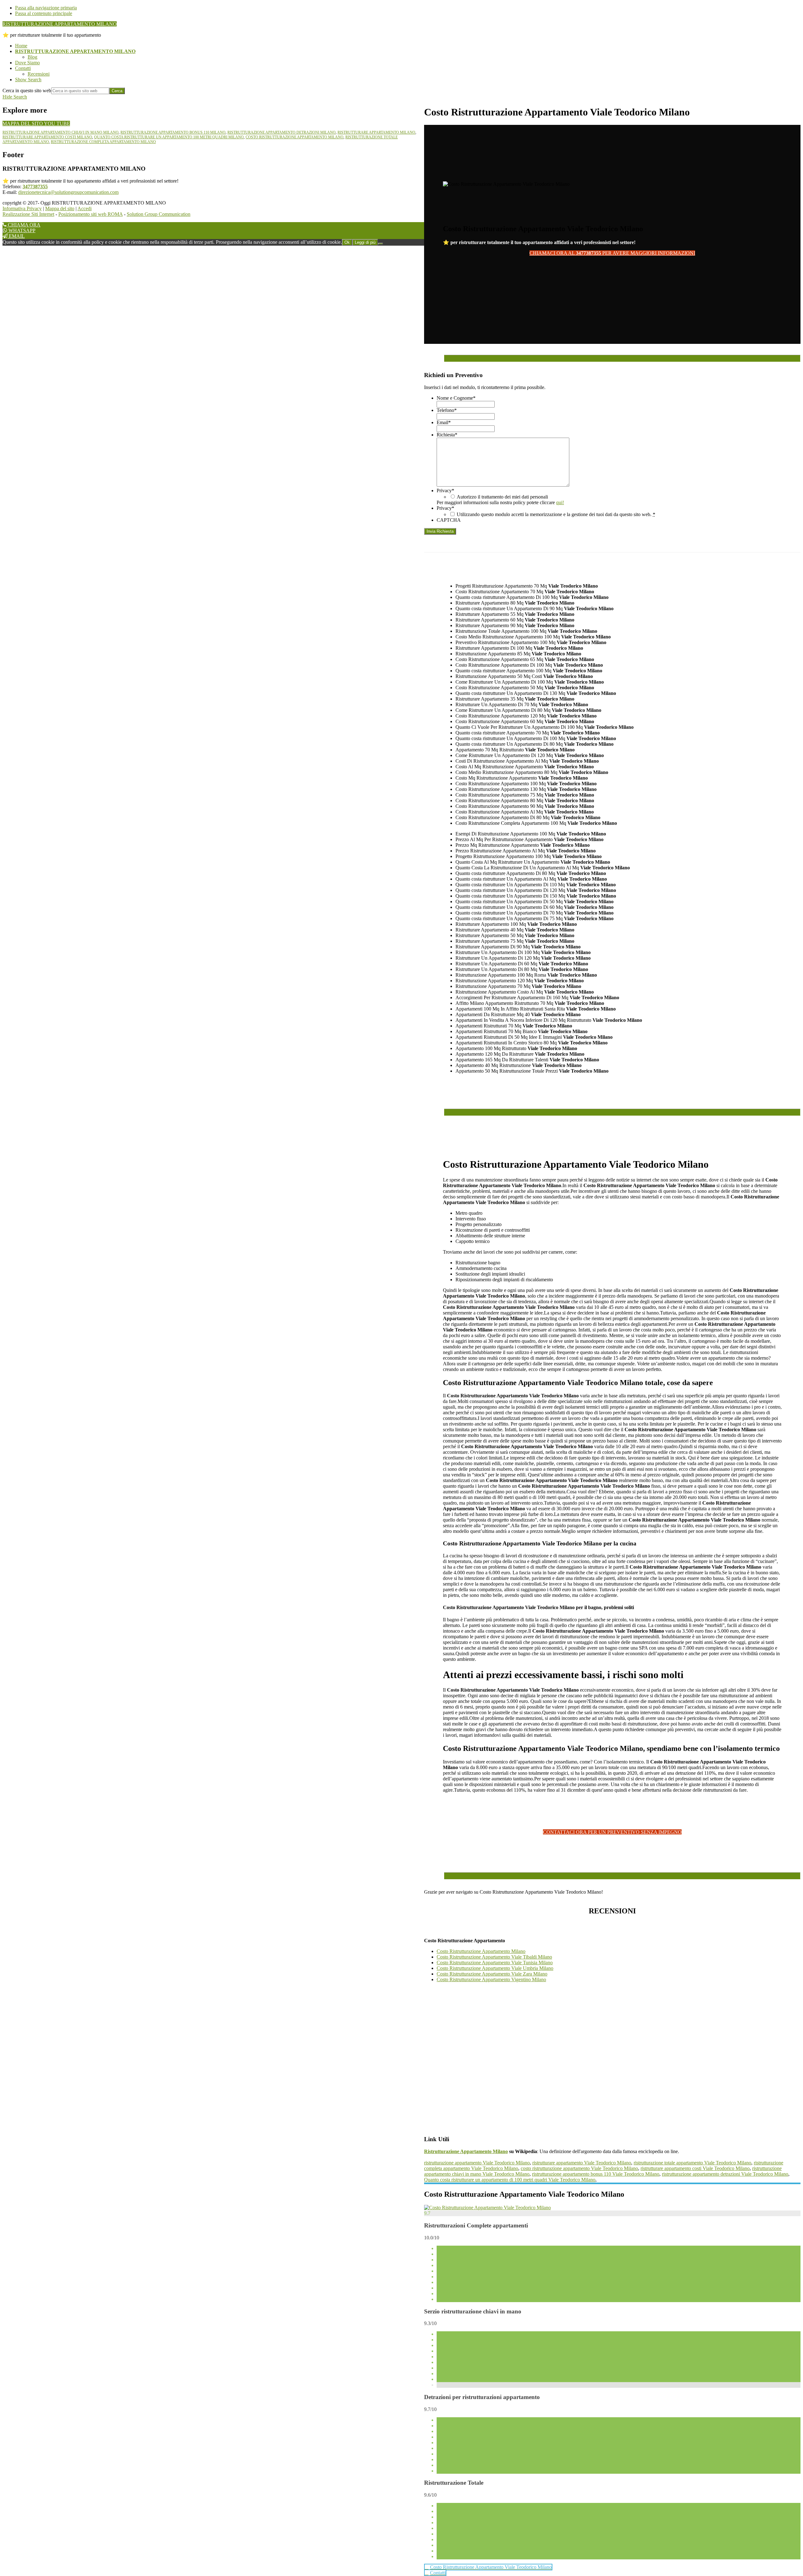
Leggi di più (365, 242)
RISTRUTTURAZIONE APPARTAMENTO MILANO (60, 24)
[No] (380, 244)
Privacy (445, 491)
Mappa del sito (60, 208)
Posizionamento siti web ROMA (90, 214)
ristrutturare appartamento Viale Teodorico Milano (582, 2163)
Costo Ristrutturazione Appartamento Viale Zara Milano (492, 1974)
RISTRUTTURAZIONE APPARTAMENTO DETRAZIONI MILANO (282, 132)
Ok (347, 242)
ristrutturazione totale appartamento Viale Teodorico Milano (692, 2163)
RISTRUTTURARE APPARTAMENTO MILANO (376, 132)
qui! (560, 502)
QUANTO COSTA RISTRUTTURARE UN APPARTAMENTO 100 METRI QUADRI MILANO (169, 137)
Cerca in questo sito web (27, 91)
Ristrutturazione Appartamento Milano (466, 2151)
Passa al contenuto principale (44, 13)
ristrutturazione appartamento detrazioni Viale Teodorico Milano (725, 2174)
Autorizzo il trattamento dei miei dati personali (502, 497)
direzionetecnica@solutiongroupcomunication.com (68, 192)
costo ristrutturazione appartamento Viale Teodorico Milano (579, 2168)
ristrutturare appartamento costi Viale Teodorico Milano (695, 2168)
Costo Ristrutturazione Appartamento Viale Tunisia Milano (495, 1963)
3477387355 (35, 187)
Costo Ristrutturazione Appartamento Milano (481, 1951)
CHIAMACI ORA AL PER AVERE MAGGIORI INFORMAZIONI (612, 253)
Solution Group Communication (159, 214)
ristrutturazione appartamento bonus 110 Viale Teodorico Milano (596, 2174)
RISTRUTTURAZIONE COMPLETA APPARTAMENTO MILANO (103, 142)
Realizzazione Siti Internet (28, 214)
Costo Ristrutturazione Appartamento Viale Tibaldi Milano (494, 1957)
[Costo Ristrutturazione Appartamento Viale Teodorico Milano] (487, 2208)
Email (444, 422)
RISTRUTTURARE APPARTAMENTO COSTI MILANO (47, 137)
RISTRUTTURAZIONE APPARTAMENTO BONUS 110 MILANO (173, 132)
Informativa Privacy (22, 208)
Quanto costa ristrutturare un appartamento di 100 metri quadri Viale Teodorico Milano (510, 2180)
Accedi (85, 208)
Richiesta (447, 435)
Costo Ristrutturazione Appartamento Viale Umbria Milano (495, 1968)
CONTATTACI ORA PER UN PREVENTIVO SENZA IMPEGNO (612, 1832)
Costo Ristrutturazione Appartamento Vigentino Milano (491, 1979)
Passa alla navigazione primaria (46, 8)
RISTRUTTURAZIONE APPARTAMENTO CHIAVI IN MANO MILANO (61, 132)
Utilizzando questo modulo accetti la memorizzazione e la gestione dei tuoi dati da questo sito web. (556, 514)
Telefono (447, 410)
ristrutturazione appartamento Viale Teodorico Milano (477, 2163)
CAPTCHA (449, 520)
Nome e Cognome (456, 398)
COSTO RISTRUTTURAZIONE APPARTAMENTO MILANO (295, 137)
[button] (28, 80)
